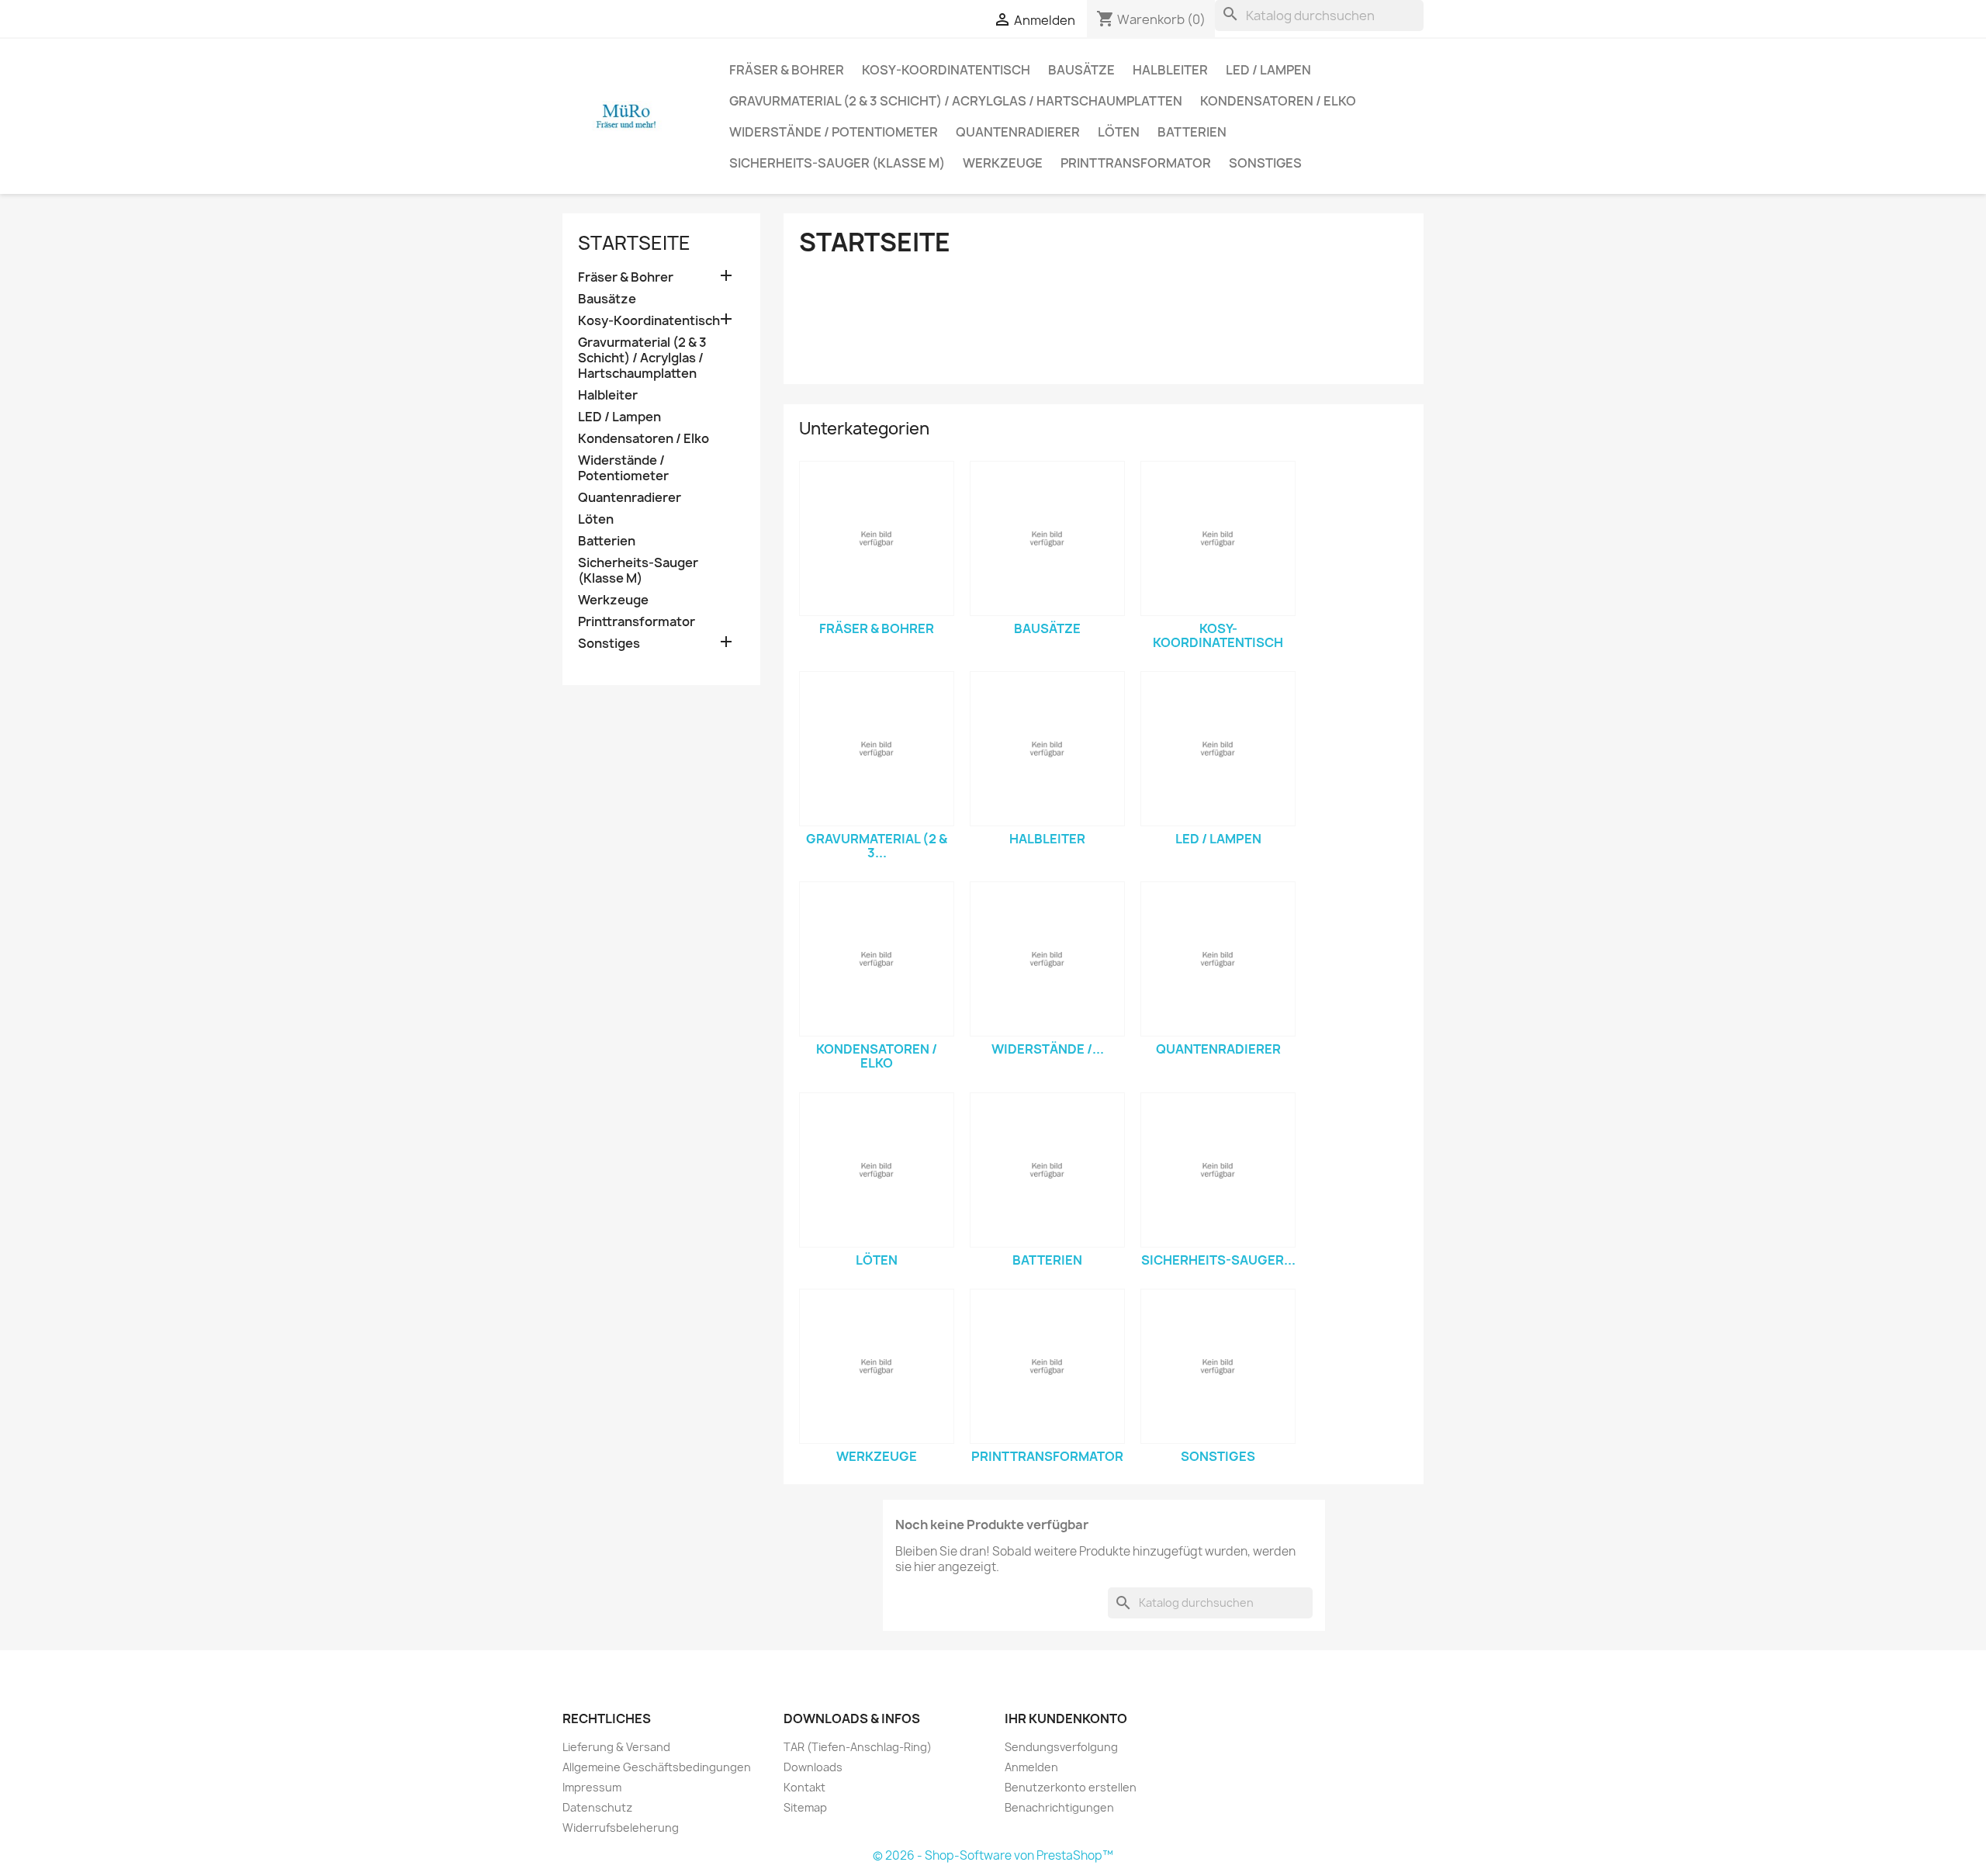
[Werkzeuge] (877, 1366)
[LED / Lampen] (1218, 749)
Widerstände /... (1048, 1049)
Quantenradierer (1018, 132)
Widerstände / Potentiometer (834, 132)
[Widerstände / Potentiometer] (1047, 959)
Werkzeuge (1003, 163)
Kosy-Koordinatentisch (946, 70)
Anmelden (1031, 1767)
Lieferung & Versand (616, 1747)
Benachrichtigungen (1059, 1807)
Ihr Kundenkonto (1066, 1719)
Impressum (592, 1787)
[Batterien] (1047, 1170)
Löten (1119, 132)
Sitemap (805, 1807)
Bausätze (1081, 70)
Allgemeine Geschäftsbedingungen (657, 1767)
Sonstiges (1265, 163)
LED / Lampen (1268, 70)
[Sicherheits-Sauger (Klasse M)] (1218, 1170)
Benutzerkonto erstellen (1071, 1787)
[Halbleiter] (1047, 749)
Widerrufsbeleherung (621, 1828)
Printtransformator (1136, 163)
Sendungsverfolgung (1061, 1747)
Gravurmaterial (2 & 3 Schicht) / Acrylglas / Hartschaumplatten (956, 101)
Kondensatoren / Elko (1278, 101)
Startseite (634, 243)
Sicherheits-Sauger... (1218, 1260)
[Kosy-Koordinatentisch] (1218, 538)
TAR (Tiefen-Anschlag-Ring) (858, 1747)
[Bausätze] (1047, 538)
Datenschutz (597, 1807)
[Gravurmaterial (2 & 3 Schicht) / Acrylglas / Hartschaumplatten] (877, 749)
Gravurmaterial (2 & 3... (877, 846)
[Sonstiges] (1218, 1366)
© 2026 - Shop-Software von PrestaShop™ (993, 1855)
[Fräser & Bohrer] (877, 538)
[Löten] (877, 1170)
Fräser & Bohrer (787, 70)
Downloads (813, 1767)
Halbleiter (1170, 70)
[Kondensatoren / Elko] (877, 959)
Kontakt (804, 1787)
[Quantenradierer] (1218, 959)
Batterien (1192, 132)
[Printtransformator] (1047, 1366)
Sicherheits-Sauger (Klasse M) (837, 163)
